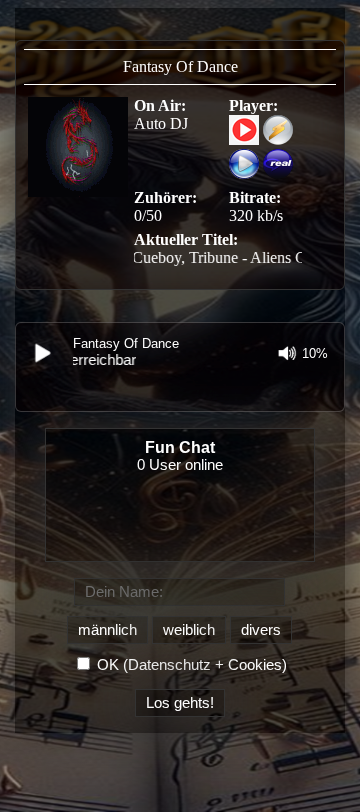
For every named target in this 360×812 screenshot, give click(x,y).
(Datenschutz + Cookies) (205, 665)
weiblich (189, 630)
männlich (107, 630)
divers (261, 630)
